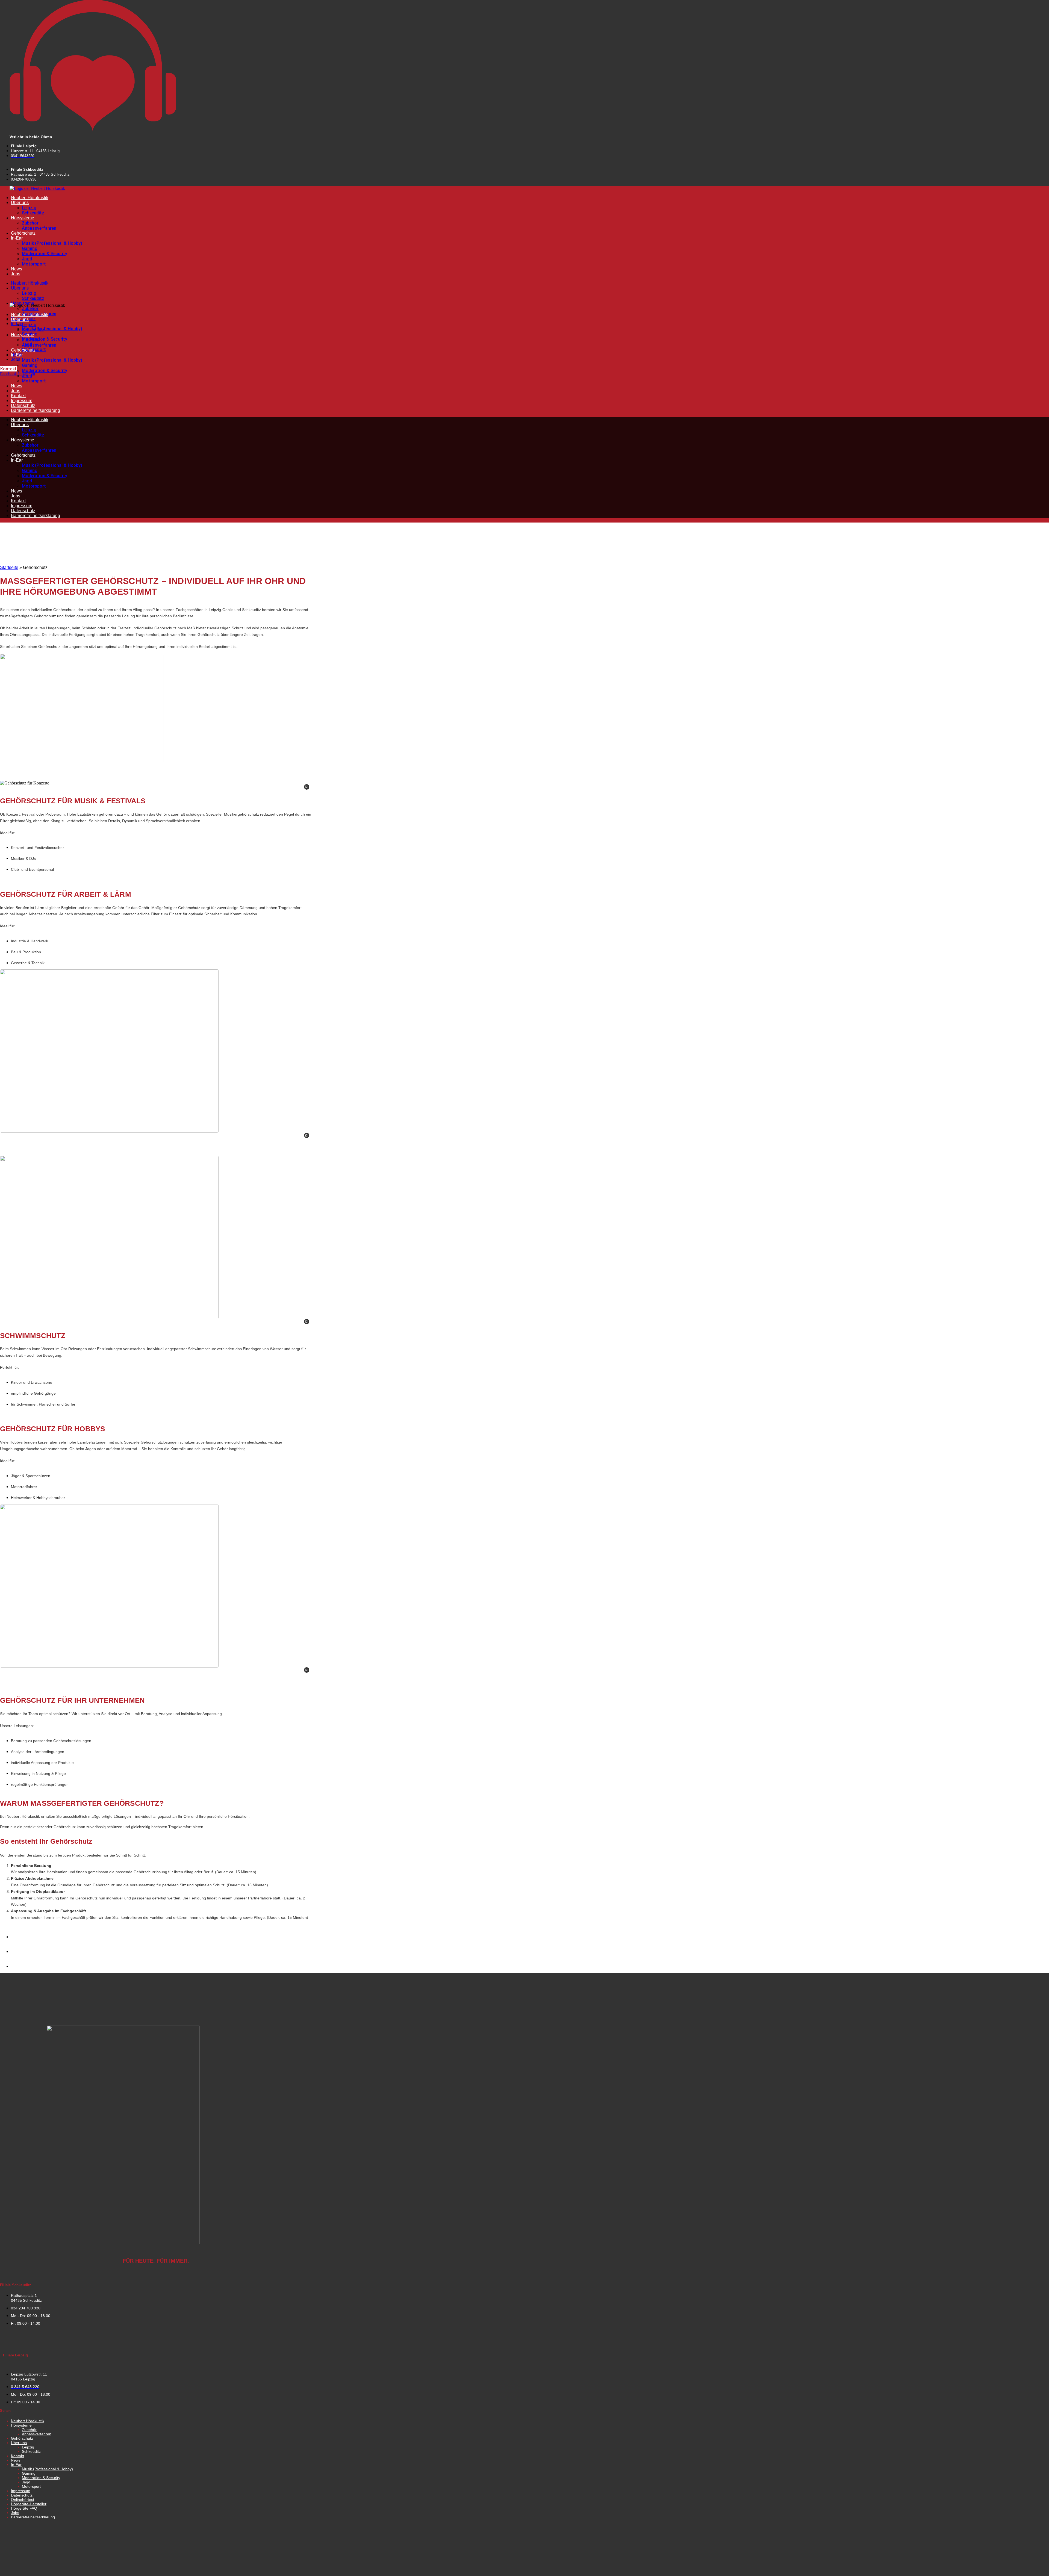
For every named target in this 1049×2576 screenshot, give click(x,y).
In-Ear (17, 238)
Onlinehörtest (23, 2500)
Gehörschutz (23, 233)
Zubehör (30, 223)
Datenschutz (23, 405)
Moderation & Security (45, 254)
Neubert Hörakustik (30, 198)
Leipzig (29, 208)
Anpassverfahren (39, 228)
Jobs (16, 274)
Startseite (9, 567)
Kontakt (18, 396)
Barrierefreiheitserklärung (36, 410)
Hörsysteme (23, 218)
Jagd (27, 259)
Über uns (20, 203)
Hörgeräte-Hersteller (29, 2504)
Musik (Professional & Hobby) (52, 243)
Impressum (22, 401)
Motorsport (34, 264)
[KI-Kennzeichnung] (307, 787)
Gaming (30, 248)
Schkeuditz (33, 213)
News (17, 269)
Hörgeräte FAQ (24, 2508)
